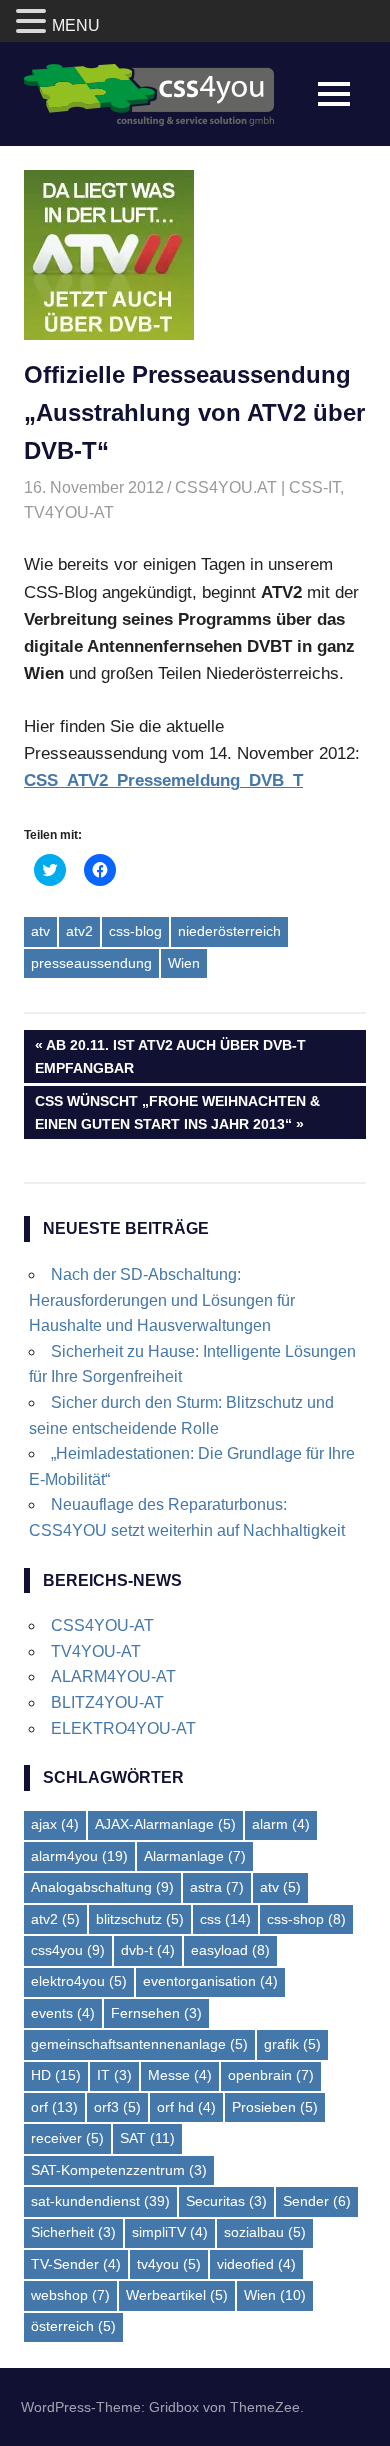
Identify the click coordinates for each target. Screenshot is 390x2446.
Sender (317, 2201)
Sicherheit (73, 2232)
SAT (147, 2138)
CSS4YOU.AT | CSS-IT (257, 487)
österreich (73, 2326)
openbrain (271, 2075)
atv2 (79, 931)
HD (56, 2075)
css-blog (135, 931)
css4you (68, 1950)
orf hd (186, 2107)
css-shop (306, 1919)
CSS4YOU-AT (102, 1625)
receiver (67, 2138)
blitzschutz (140, 1919)
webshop (70, 2295)
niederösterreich (229, 931)
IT (114, 2075)
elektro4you (79, 1981)
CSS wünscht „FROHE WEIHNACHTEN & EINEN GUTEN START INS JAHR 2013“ (177, 1111)
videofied (256, 2264)
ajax (55, 1824)
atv (40, 931)
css (225, 1919)
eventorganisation (210, 1981)
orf (54, 2107)
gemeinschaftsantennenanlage (139, 2044)
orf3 (117, 2107)
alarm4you (79, 1856)
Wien (184, 963)
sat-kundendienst (100, 2201)
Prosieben (275, 2107)
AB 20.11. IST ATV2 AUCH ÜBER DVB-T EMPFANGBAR (170, 1055)
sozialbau (265, 2232)
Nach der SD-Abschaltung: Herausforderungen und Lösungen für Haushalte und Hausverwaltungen (162, 1300)
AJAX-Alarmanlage (165, 1824)
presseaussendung (91, 963)
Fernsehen (156, 2013)
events (63, 2013)
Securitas (226, 2201)
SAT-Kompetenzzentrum (119, 2170)
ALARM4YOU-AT (113, 1676)
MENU (76, 25)
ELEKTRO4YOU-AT (123, 1728)
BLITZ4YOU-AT (107, 1702)
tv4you (169, 2264)
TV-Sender (76, 2264)
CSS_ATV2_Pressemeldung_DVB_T (163, 780)
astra (217, 1887)
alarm (281, 1824)
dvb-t (148, 1950)
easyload (230, 1950)
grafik (292, 2044)
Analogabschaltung (102, 1887)
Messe (180, 2075)
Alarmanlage (195, 1856)
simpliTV (170, 2232)
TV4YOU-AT (69, 512)
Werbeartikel (177, 2295)
